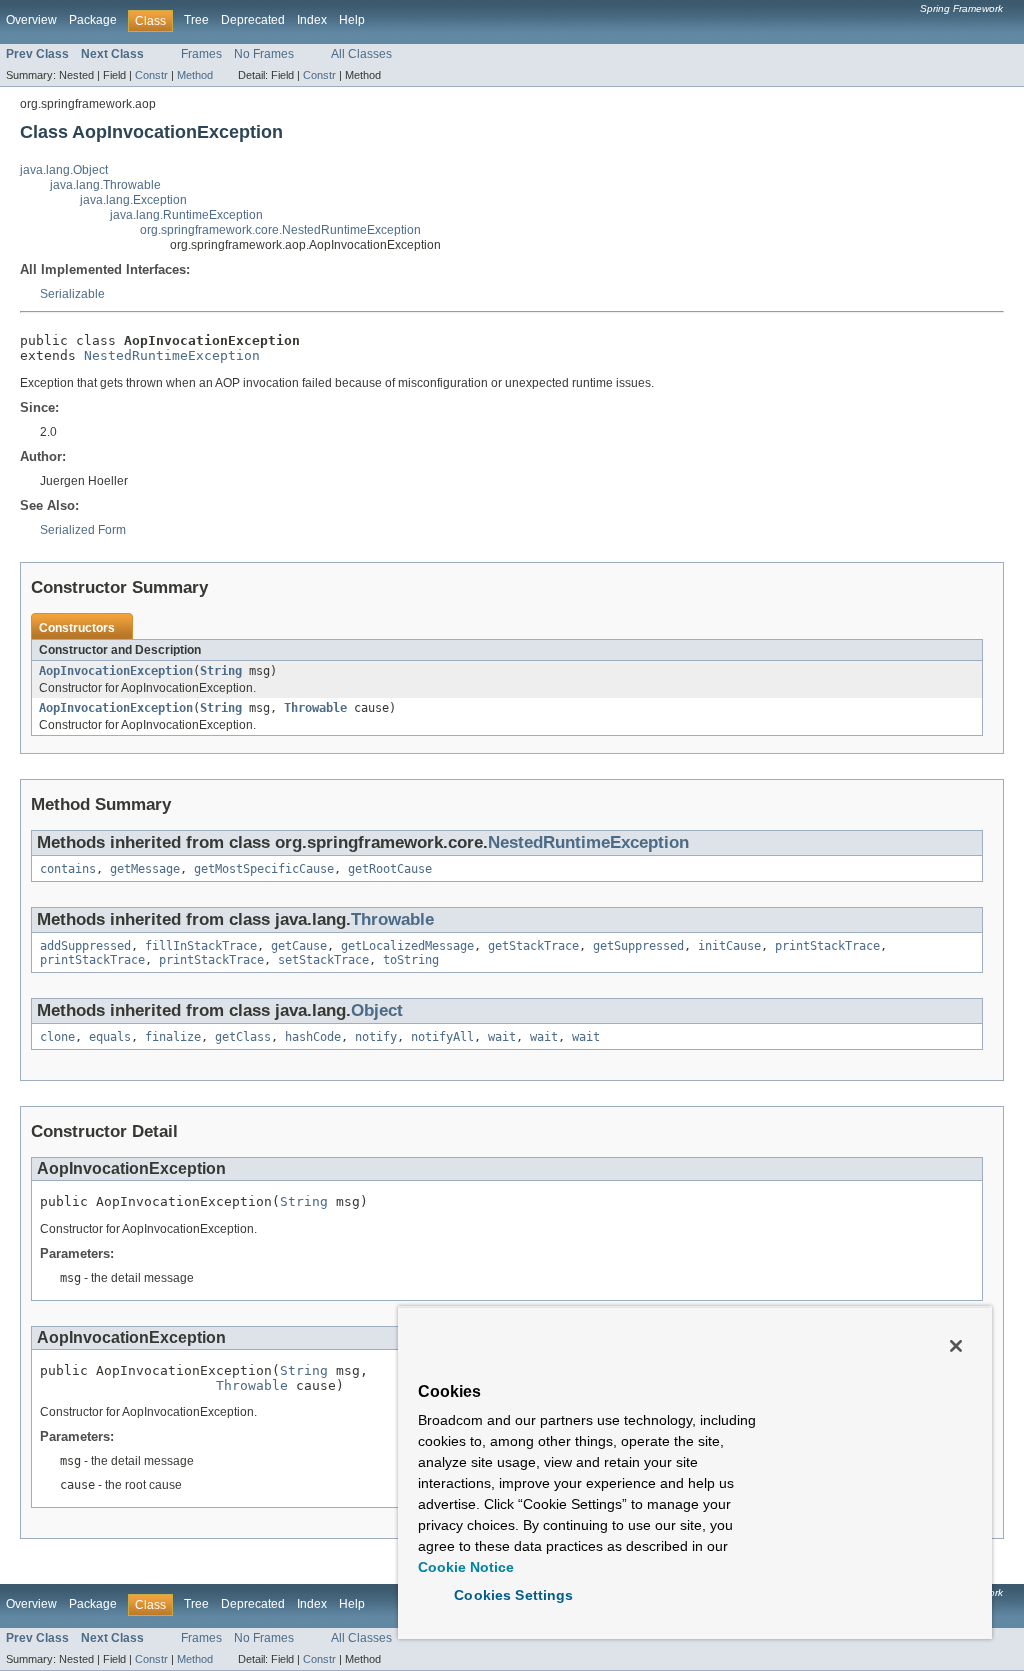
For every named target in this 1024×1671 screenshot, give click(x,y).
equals (110, 1037)
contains (68, 869)
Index (312, 20)
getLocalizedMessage (407, 946)
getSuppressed (638, 946)
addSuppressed (85, 946)
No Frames (264, 54)
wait (502, 1037)
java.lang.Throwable (105, 185)
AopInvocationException (116, 671)
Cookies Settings (513, 1595)
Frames (201, 54)
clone (57, 1037)
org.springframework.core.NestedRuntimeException (280, 230)
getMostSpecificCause (264, 869)
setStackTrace (323, 960)
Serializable (72, 294)
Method (195, 75)
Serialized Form (83, 530)
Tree (196, 20)
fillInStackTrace (201, 946)
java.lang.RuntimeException (186, 215)
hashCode (313, 1037)
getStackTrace (533, 946)
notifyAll (442, 1037)
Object (377, 1010)
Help (352, 20)
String (221, 671)
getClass (243, 1037)
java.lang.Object (64, 170)
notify (376, 1037)
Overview (31, 20)
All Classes (361, 54)
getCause (299, 946)
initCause (729, 946)
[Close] (956, 1346)
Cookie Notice (466, 1567)
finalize (173, 1037)
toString (411, 960)
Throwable (315, 708)
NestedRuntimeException (172, 355)
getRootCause (390, 869)
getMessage (145, 869)
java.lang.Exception (133, 200)
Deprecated (253, 20)
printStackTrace (827, 946)
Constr (151, 75)
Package (93, 20)
